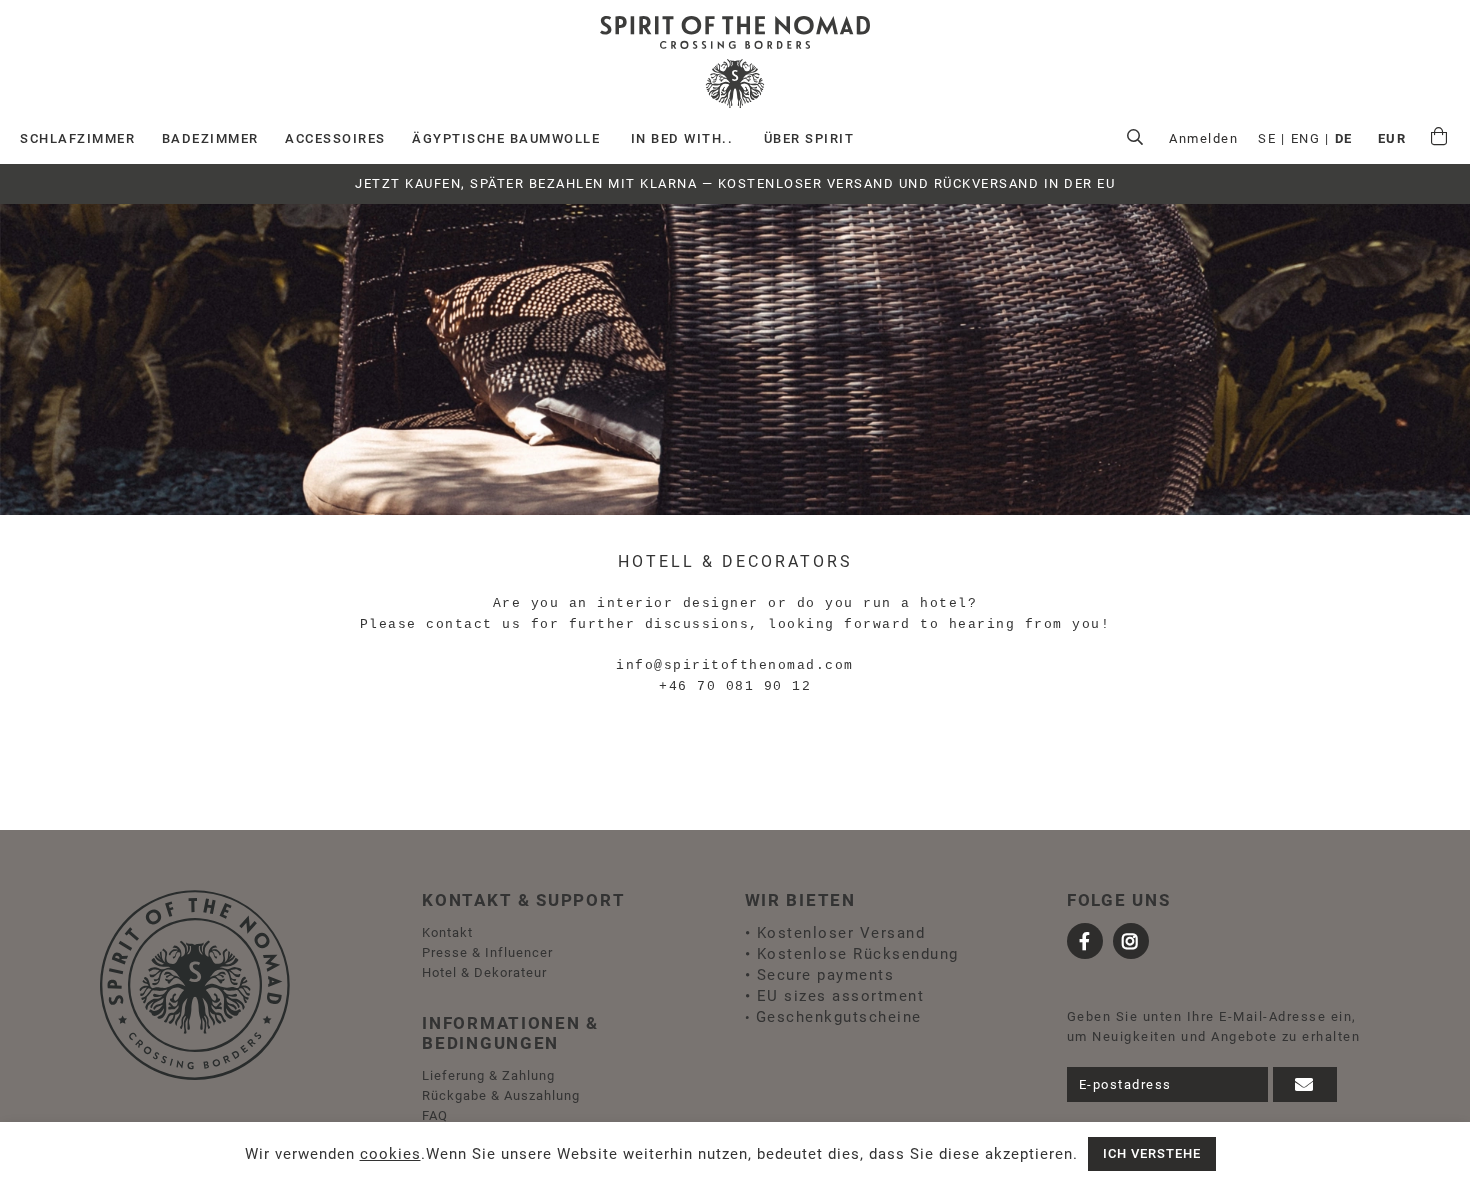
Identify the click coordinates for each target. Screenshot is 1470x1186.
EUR (1392, 138)
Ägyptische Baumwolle (506, 138)
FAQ (435, 1115)
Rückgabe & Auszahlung (501, 1095)
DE (1344, 138)
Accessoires (335, 138)
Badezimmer (210, 138)
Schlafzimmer (77, 138)
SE (1267, 138)
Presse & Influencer (487, 952)
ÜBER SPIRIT (809, 138)
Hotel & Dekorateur (484, 972)
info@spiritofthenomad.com (735, 665)
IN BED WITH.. (682, 138)
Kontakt (447, 932)
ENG (1306, 138)
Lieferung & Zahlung (488, 1075)
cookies (390, 1154)
